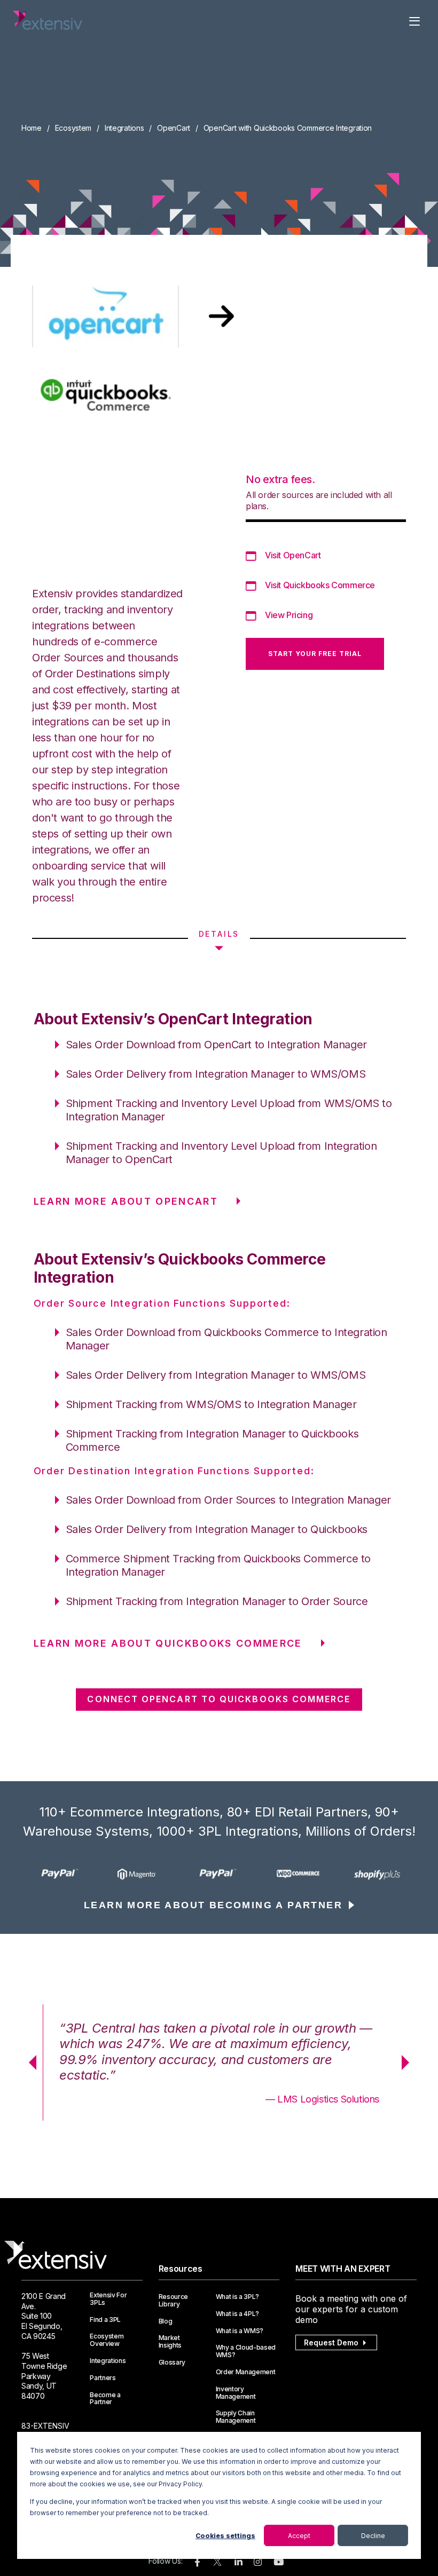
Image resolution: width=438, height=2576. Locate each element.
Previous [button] (29, 2063)
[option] (61, 1874)
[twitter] (217, 2564)
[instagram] (258, 2562)
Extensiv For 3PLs (108, 2299)
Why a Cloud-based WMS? (246, 2351)
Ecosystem (73, 128)
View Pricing (289, 615)
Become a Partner (105, 2399)
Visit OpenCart (293, 555)
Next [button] (409, 2063)
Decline (373, 2536)
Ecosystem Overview (107, 2340)
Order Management (246, 2372)
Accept (299, 2536)
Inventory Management (236, 2393)
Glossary (172, 2362)
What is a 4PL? (238, 2314)
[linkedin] (238, 2562)
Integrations (124, 128)
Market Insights (170, 2342)
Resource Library (173, 2301)
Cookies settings (225, 2536)
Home (32, 128)
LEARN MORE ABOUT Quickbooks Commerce (168, 1643)
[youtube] (279, 2562)
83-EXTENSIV (45, 2426)
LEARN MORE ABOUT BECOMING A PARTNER (213, 1905)
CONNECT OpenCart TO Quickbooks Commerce (219, 1699)
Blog (166, 2321)
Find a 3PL (105, 2320)
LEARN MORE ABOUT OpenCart (126, 1201)
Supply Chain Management (236, 2417)
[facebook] (197, 2562)
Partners (103, 2378)
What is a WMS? (240, 2331)
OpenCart (174, 128)
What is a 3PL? (238, 2297)
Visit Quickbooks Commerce (320, 585)
